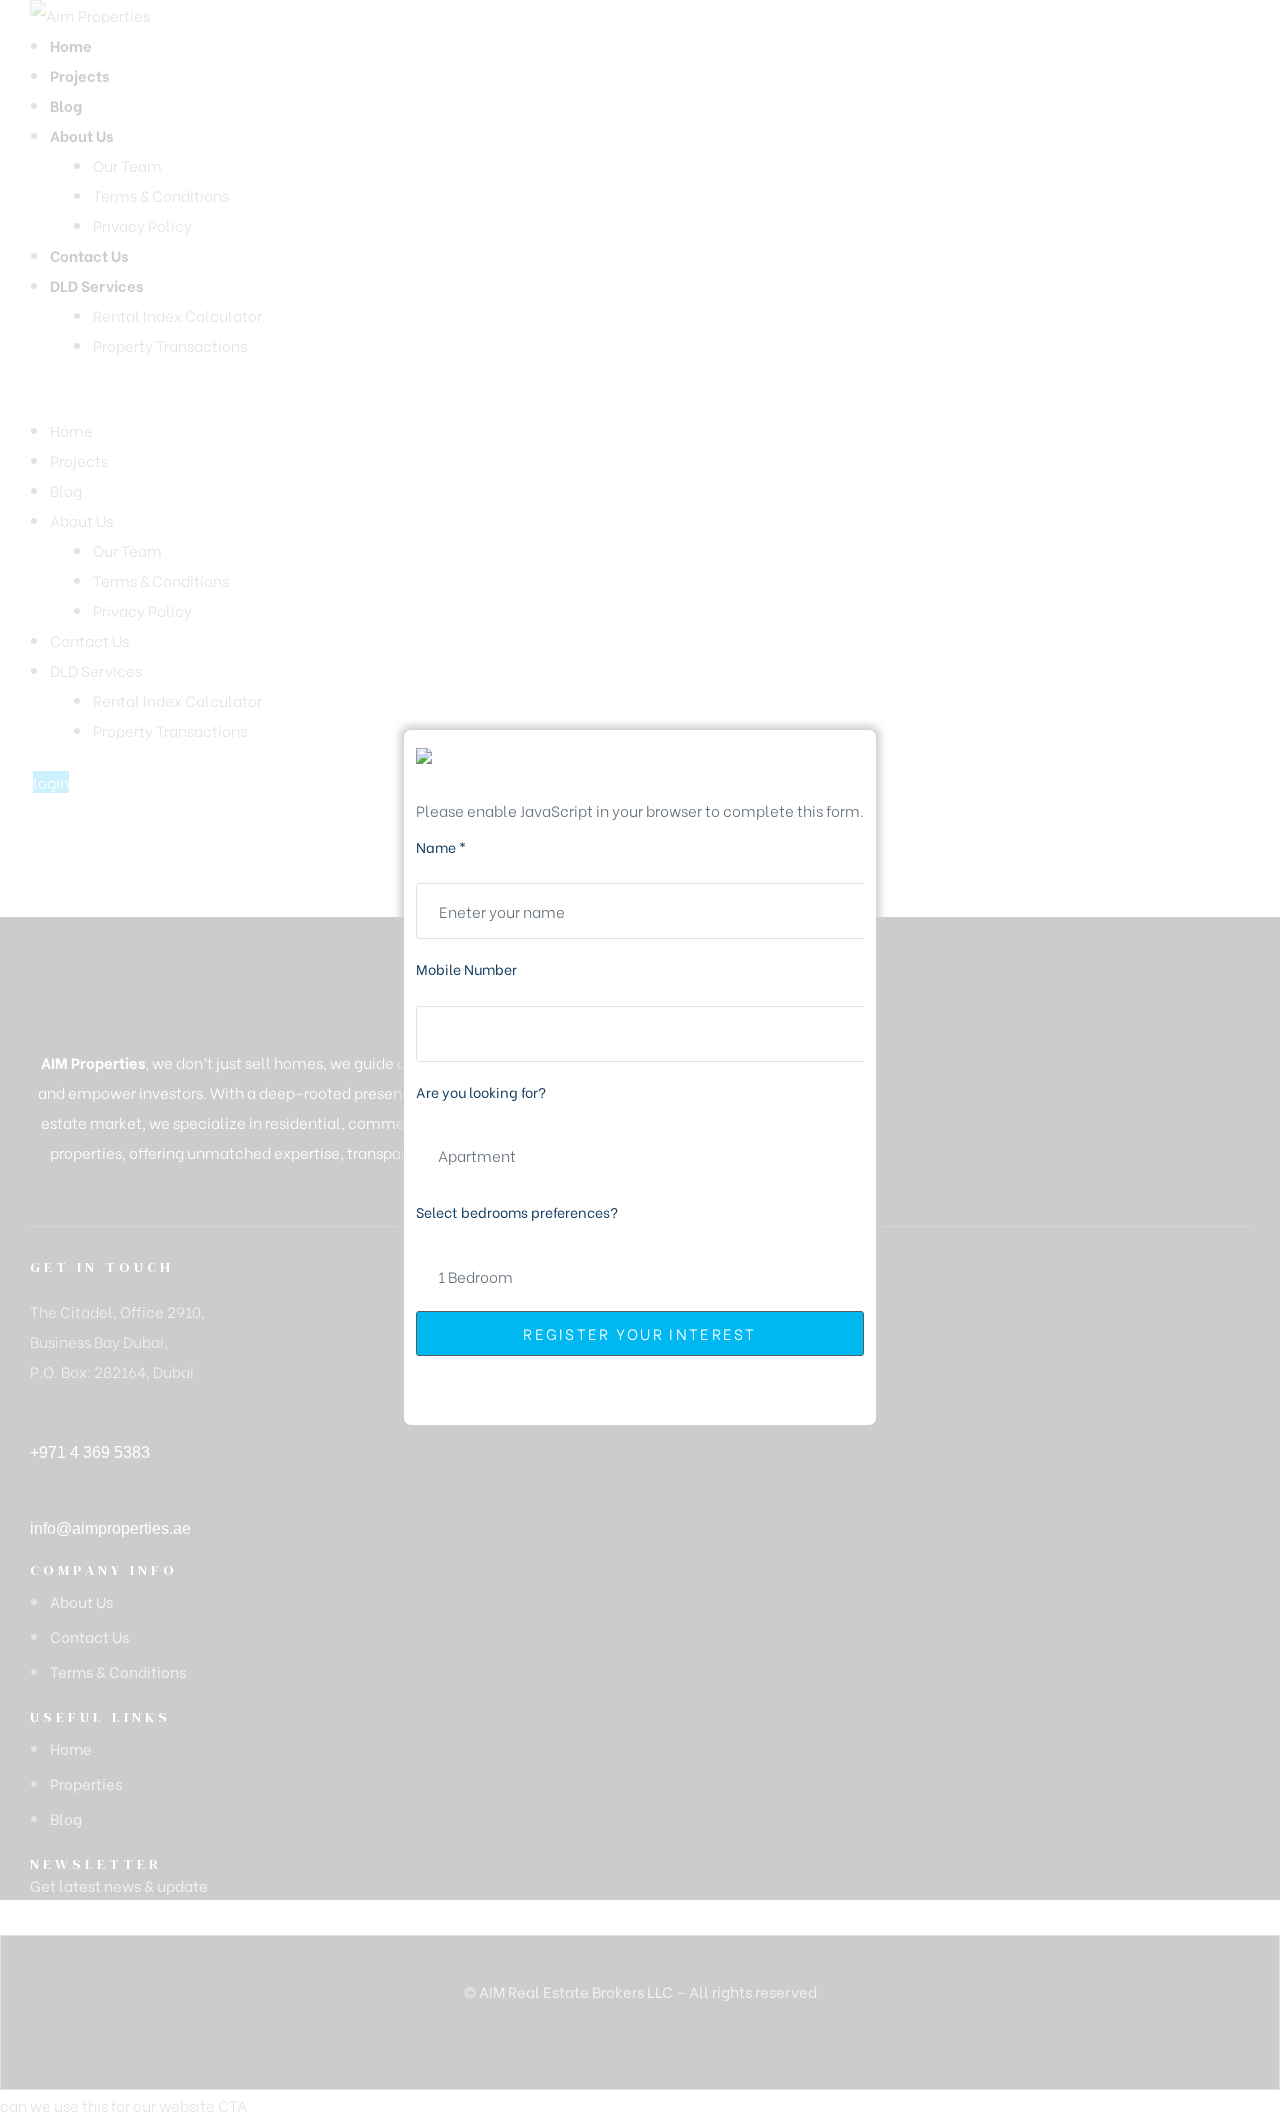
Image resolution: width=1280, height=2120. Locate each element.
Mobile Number (466, 968)
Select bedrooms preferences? (517, 1211)
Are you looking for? (481, 1091)
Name (441, 846)
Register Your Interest (640, 1333)
